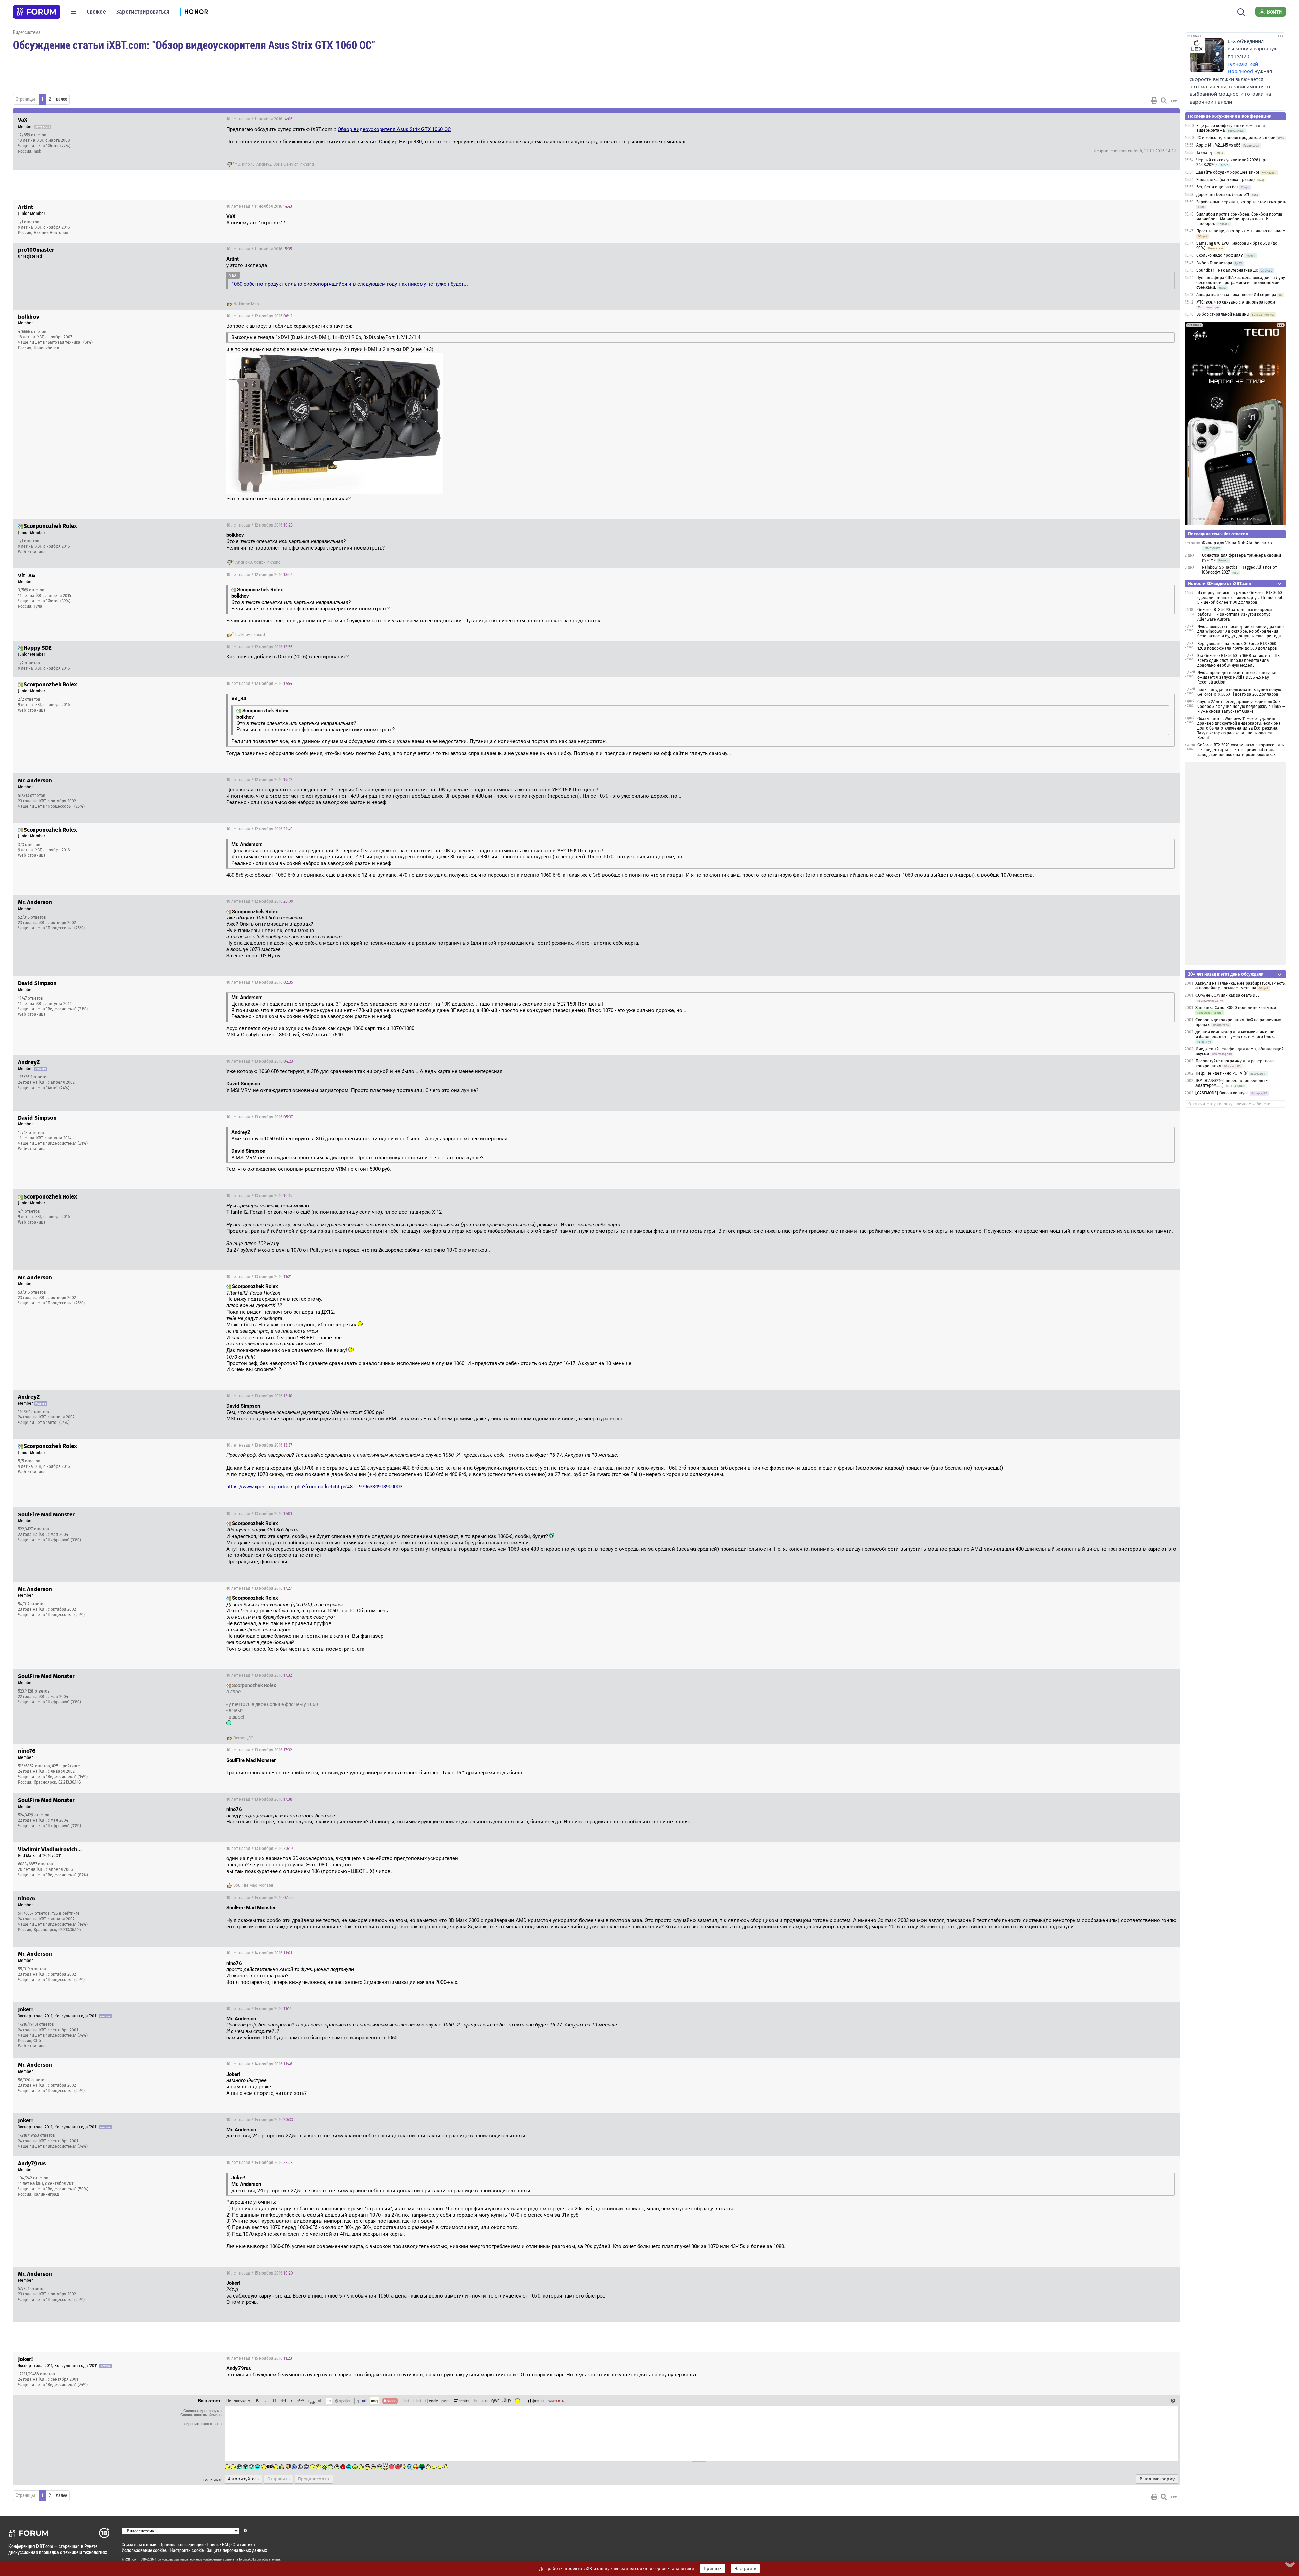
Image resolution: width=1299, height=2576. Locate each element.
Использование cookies (144, 2550)
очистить (556, 2401)
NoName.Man (246, 304)
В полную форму (1157, 2479)
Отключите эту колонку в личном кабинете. (1230, 1104)
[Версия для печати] (1154, 100)
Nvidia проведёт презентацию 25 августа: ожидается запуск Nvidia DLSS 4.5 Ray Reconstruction (1237, 677)
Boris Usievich (286, 164)
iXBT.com (132, 2559)
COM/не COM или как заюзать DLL (1227, 995)
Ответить (1166, 119)
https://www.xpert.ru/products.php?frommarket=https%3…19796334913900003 (314, 1487)
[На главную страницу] (37, 12)
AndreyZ (264, 164)
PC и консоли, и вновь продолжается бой (1236, 138)
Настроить (745, 2569)
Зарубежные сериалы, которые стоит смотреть (1241, 202)
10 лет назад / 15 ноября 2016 (260, 2273)
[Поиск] (1241, 12)
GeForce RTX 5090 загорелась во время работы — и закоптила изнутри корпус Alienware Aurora (1235, 614)
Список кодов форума (202, 2411)
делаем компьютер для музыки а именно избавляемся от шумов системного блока (1236, 1034)
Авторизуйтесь (243, 2479)
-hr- (476, 2401)
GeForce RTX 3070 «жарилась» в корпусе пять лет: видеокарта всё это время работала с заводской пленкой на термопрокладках (1240, 750)
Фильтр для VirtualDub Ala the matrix (1237, 543)
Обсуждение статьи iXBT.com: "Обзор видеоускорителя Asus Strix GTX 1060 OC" (194, 45)
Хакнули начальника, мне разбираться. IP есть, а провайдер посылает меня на (1241, 986)
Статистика (244, 2544)
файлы (538, 2401)
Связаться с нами (139, 2544)
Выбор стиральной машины (1223, 314)
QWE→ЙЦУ (501, 2401)
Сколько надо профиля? (1220, 255)
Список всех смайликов (201, 2415)
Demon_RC (243, 1738)
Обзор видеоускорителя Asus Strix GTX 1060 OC (394, 129)
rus (485, 2401)
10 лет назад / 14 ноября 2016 (259, 1898)
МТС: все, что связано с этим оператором (1236, 302)
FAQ (226, 2544)
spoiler (345, 2401)
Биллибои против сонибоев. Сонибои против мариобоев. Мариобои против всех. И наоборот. (1239, 219)
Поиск (213, 2544)
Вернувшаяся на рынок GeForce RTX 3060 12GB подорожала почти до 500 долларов (1237, 646)
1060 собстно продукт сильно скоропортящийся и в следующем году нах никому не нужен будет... (350, 284)
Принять (713, 2569)
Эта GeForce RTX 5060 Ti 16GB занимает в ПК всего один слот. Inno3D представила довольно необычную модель (1238, 660)
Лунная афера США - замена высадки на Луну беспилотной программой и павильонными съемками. (1241, 283)
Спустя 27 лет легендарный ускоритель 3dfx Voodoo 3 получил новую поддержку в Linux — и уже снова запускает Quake (1241, 707)
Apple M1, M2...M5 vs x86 (1218, 145)
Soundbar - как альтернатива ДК (1227, 270)
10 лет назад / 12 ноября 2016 (259, 316)
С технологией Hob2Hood (1243, 64)
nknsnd (307, 164)
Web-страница (32, 552)
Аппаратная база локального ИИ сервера (1236, 295)
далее (61, 99)
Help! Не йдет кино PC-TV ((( (1222, 1073)
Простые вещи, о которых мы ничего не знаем (1241, 231)
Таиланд (1204, 153)
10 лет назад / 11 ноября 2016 (259, 119)
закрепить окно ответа (202, 2424)
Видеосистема (27, 32)
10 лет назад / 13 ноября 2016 (260, 982)
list (417, 2401)
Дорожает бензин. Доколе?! (1223, 195)
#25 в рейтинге (66, 1766)
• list (405, 2401)
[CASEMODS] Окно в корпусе (1222, 1093)
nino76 (248, 164)
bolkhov (243, 635)
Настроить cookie (187, 2550)
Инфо (1149, 119)
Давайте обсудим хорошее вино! (1228, 172)
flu (238, 164)
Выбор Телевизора (1214, 263)
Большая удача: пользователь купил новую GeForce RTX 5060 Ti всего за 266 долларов (1239, 692)
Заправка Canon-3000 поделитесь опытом (1236, 1008)
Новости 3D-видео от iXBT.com (1220, 584)
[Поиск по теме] (1164, 100)
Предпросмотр (314, 2479)
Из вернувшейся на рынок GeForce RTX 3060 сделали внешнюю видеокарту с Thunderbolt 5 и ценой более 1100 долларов (1240, 598)
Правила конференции (181, 2544)
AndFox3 (244, 562)
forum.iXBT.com (250, 2559)
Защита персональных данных (237, 2550)
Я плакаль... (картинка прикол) (1225, 180)
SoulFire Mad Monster (253, 1885)
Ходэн (260, 562)
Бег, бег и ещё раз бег (1217, 187)
